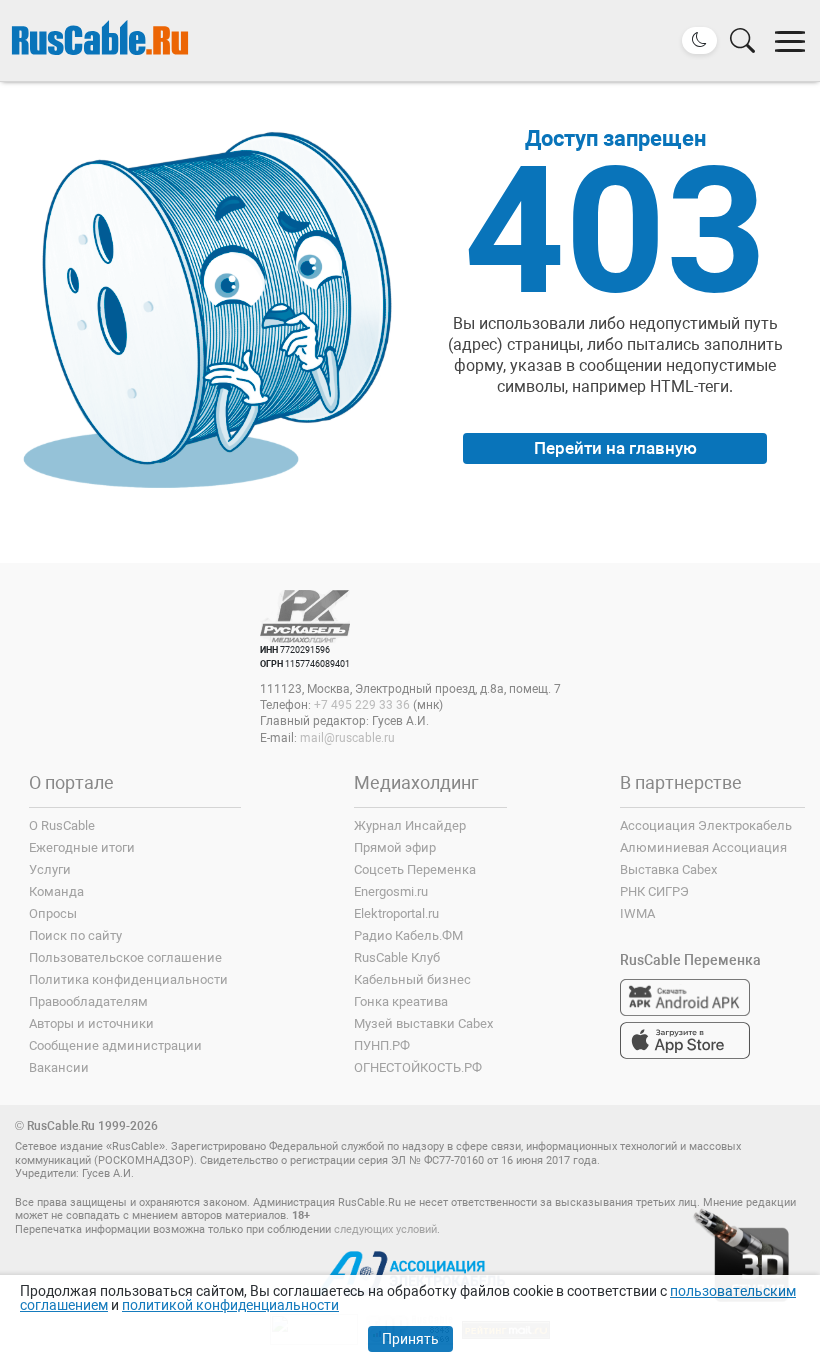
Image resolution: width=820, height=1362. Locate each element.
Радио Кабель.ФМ (408, 935)
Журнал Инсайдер (410, 825)
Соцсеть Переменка (415, 869)
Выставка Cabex (668, 869)
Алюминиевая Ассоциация (703, 847)
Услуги (50, 869)
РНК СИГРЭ (654, 891)
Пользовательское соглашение (125, 957)
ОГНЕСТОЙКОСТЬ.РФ (418, 1067)
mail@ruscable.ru (347, 738)
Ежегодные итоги (82, 847)
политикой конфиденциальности (230, 1305)
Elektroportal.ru (396, 913)
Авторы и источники (91, 1023)
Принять (410, 1339)
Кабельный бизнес (412, 979)
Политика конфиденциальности (128, 979)
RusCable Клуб (397, 957)
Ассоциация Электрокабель (706, 825)
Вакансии (59, 1067)
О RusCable (62, 825)
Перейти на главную (615, 448)
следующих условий (385, 1229)
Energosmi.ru (391, 891)
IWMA (637, 913)
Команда (56, 891)
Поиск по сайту (75, 935)
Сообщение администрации (115, 1045)
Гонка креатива (401, 1001)
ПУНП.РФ (382, 1045)
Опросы (53, 913)
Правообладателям (88, 1001)
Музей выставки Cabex (423, 1023)
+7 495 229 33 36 (362, 705)
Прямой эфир (395, 847)
